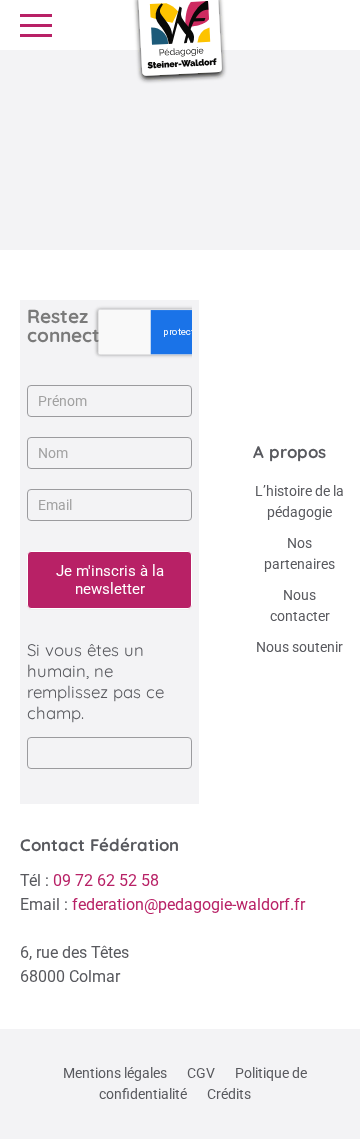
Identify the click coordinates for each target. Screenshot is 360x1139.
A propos (289, 451)
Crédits (229, 1094)
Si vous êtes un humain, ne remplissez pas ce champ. (95, 681)
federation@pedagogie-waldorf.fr (188, 904)
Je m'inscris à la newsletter (110, 580)
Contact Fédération (99, 844)
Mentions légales (115, 1073)
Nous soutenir (299, 647)
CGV (201, 1073)
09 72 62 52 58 (106, 880)
